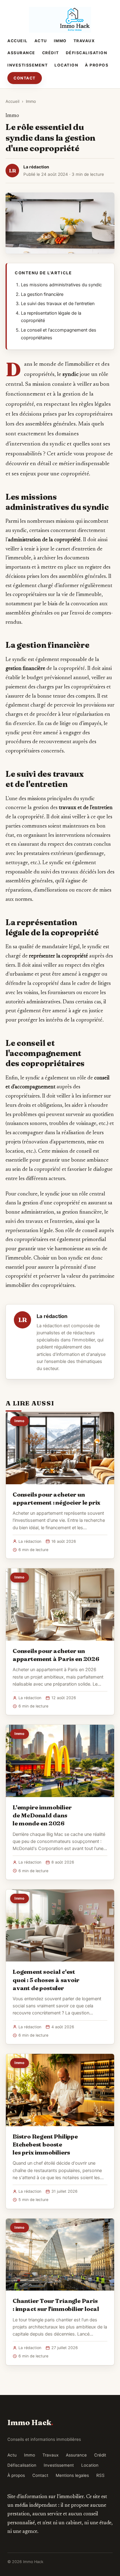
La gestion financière (42, 294)
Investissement (28, 65)
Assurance (21, 53)
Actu (41, 41)
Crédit (51, 53)
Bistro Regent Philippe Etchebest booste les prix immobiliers (45, 2144)
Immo (60, 41)
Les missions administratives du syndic (61, 285)
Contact (25, 78)
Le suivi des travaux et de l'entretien (58, 304)
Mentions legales (72, 2475)
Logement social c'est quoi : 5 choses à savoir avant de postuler (46, 1980)
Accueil (18, 41)
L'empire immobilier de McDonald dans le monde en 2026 (42, 1815)
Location (66, 65)
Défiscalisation (87, 53)
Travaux (84, 41)
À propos (97, 65)
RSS (100, 2475)
